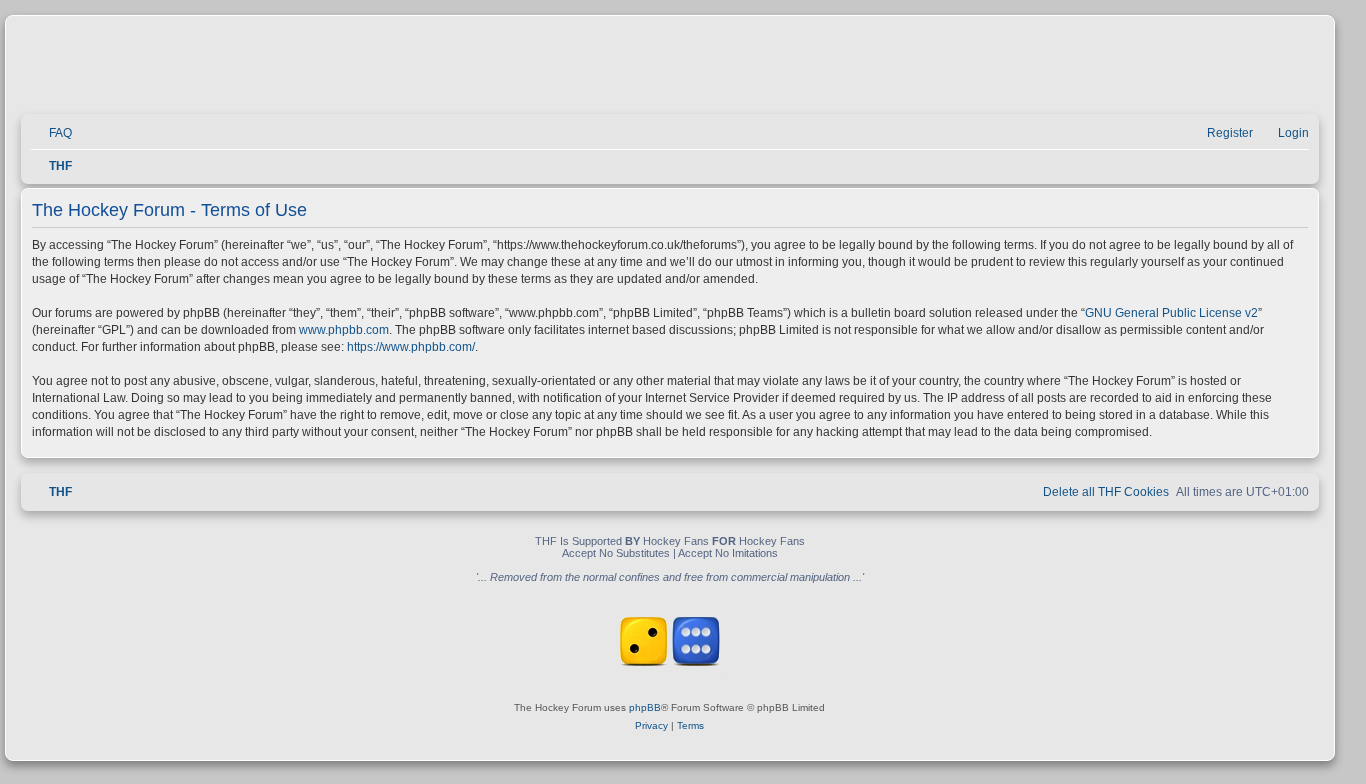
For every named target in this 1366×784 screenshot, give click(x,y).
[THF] (252, 70)
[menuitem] (51, 133)
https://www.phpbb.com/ (411, 347)
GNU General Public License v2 (1171, 313)
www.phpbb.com (344, 330)
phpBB (645, 707)
